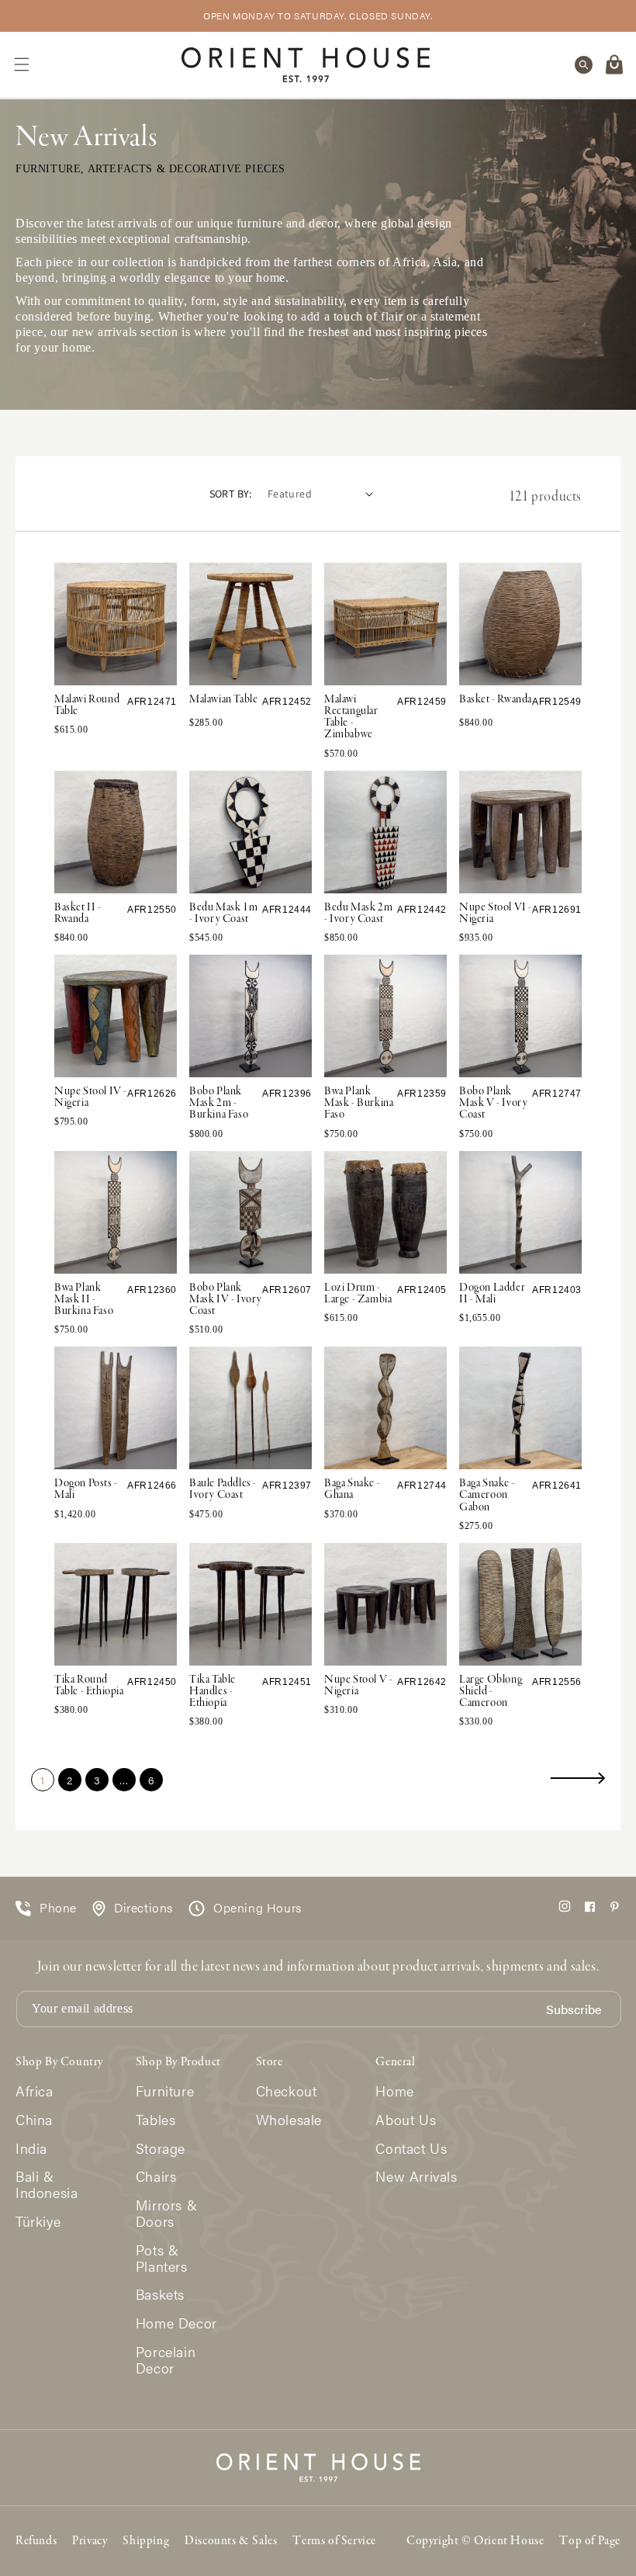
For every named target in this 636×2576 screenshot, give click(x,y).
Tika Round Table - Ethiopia (89, 1685)
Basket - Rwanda (496, 699)
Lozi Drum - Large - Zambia (358, 1293)
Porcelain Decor (166, 2360)
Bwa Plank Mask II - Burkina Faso (84, 1299)
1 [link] (43, 1780)
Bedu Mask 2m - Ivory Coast (358, 913)
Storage (161, 2149)
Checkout (287, 2091)
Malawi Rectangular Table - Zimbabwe (351, 717)
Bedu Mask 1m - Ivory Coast (223, 913)
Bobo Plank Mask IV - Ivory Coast (226, 1299)
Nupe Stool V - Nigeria (358, 1685)
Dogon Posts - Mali (86, 1489)
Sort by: (231, 494)
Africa (35, 2091)
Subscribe (574, 2010)
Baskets (160, 2295)
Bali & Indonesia (47, 2185)
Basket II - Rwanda (78, 913)
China (34, 2120)
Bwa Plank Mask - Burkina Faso (359, 1103)
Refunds (36, 2541)
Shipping (146, 2541)
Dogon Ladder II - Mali (492, 1293)
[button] (22, 64)
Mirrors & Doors (166, 2214)
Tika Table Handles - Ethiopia (213, 1691)
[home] (306, 65)
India (31, 2149)
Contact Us (411, 2149)
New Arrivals (416, 2177)
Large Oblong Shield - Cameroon (491, 1691)
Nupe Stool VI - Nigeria (496, 913)
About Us (406, 2120)
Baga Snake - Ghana (352, 1489)
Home (394, 2091)
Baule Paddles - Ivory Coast (223, 1489)
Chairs (156, 2177)
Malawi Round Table (87, 705)
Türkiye (38, 2222)
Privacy (90, 2541)
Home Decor (176, 2323)
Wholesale (289, 2120)
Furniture (165, 2091)
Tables (156, 2120)
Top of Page (590, 2541)
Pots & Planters (162, 2259)
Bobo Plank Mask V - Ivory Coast (493, 1103)
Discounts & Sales (231, 2541)
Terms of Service (334, 2541)
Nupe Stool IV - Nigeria (91, 1097)
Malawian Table (223, 699)
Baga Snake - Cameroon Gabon (487, 1495)
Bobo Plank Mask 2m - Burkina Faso (219, 1103)
